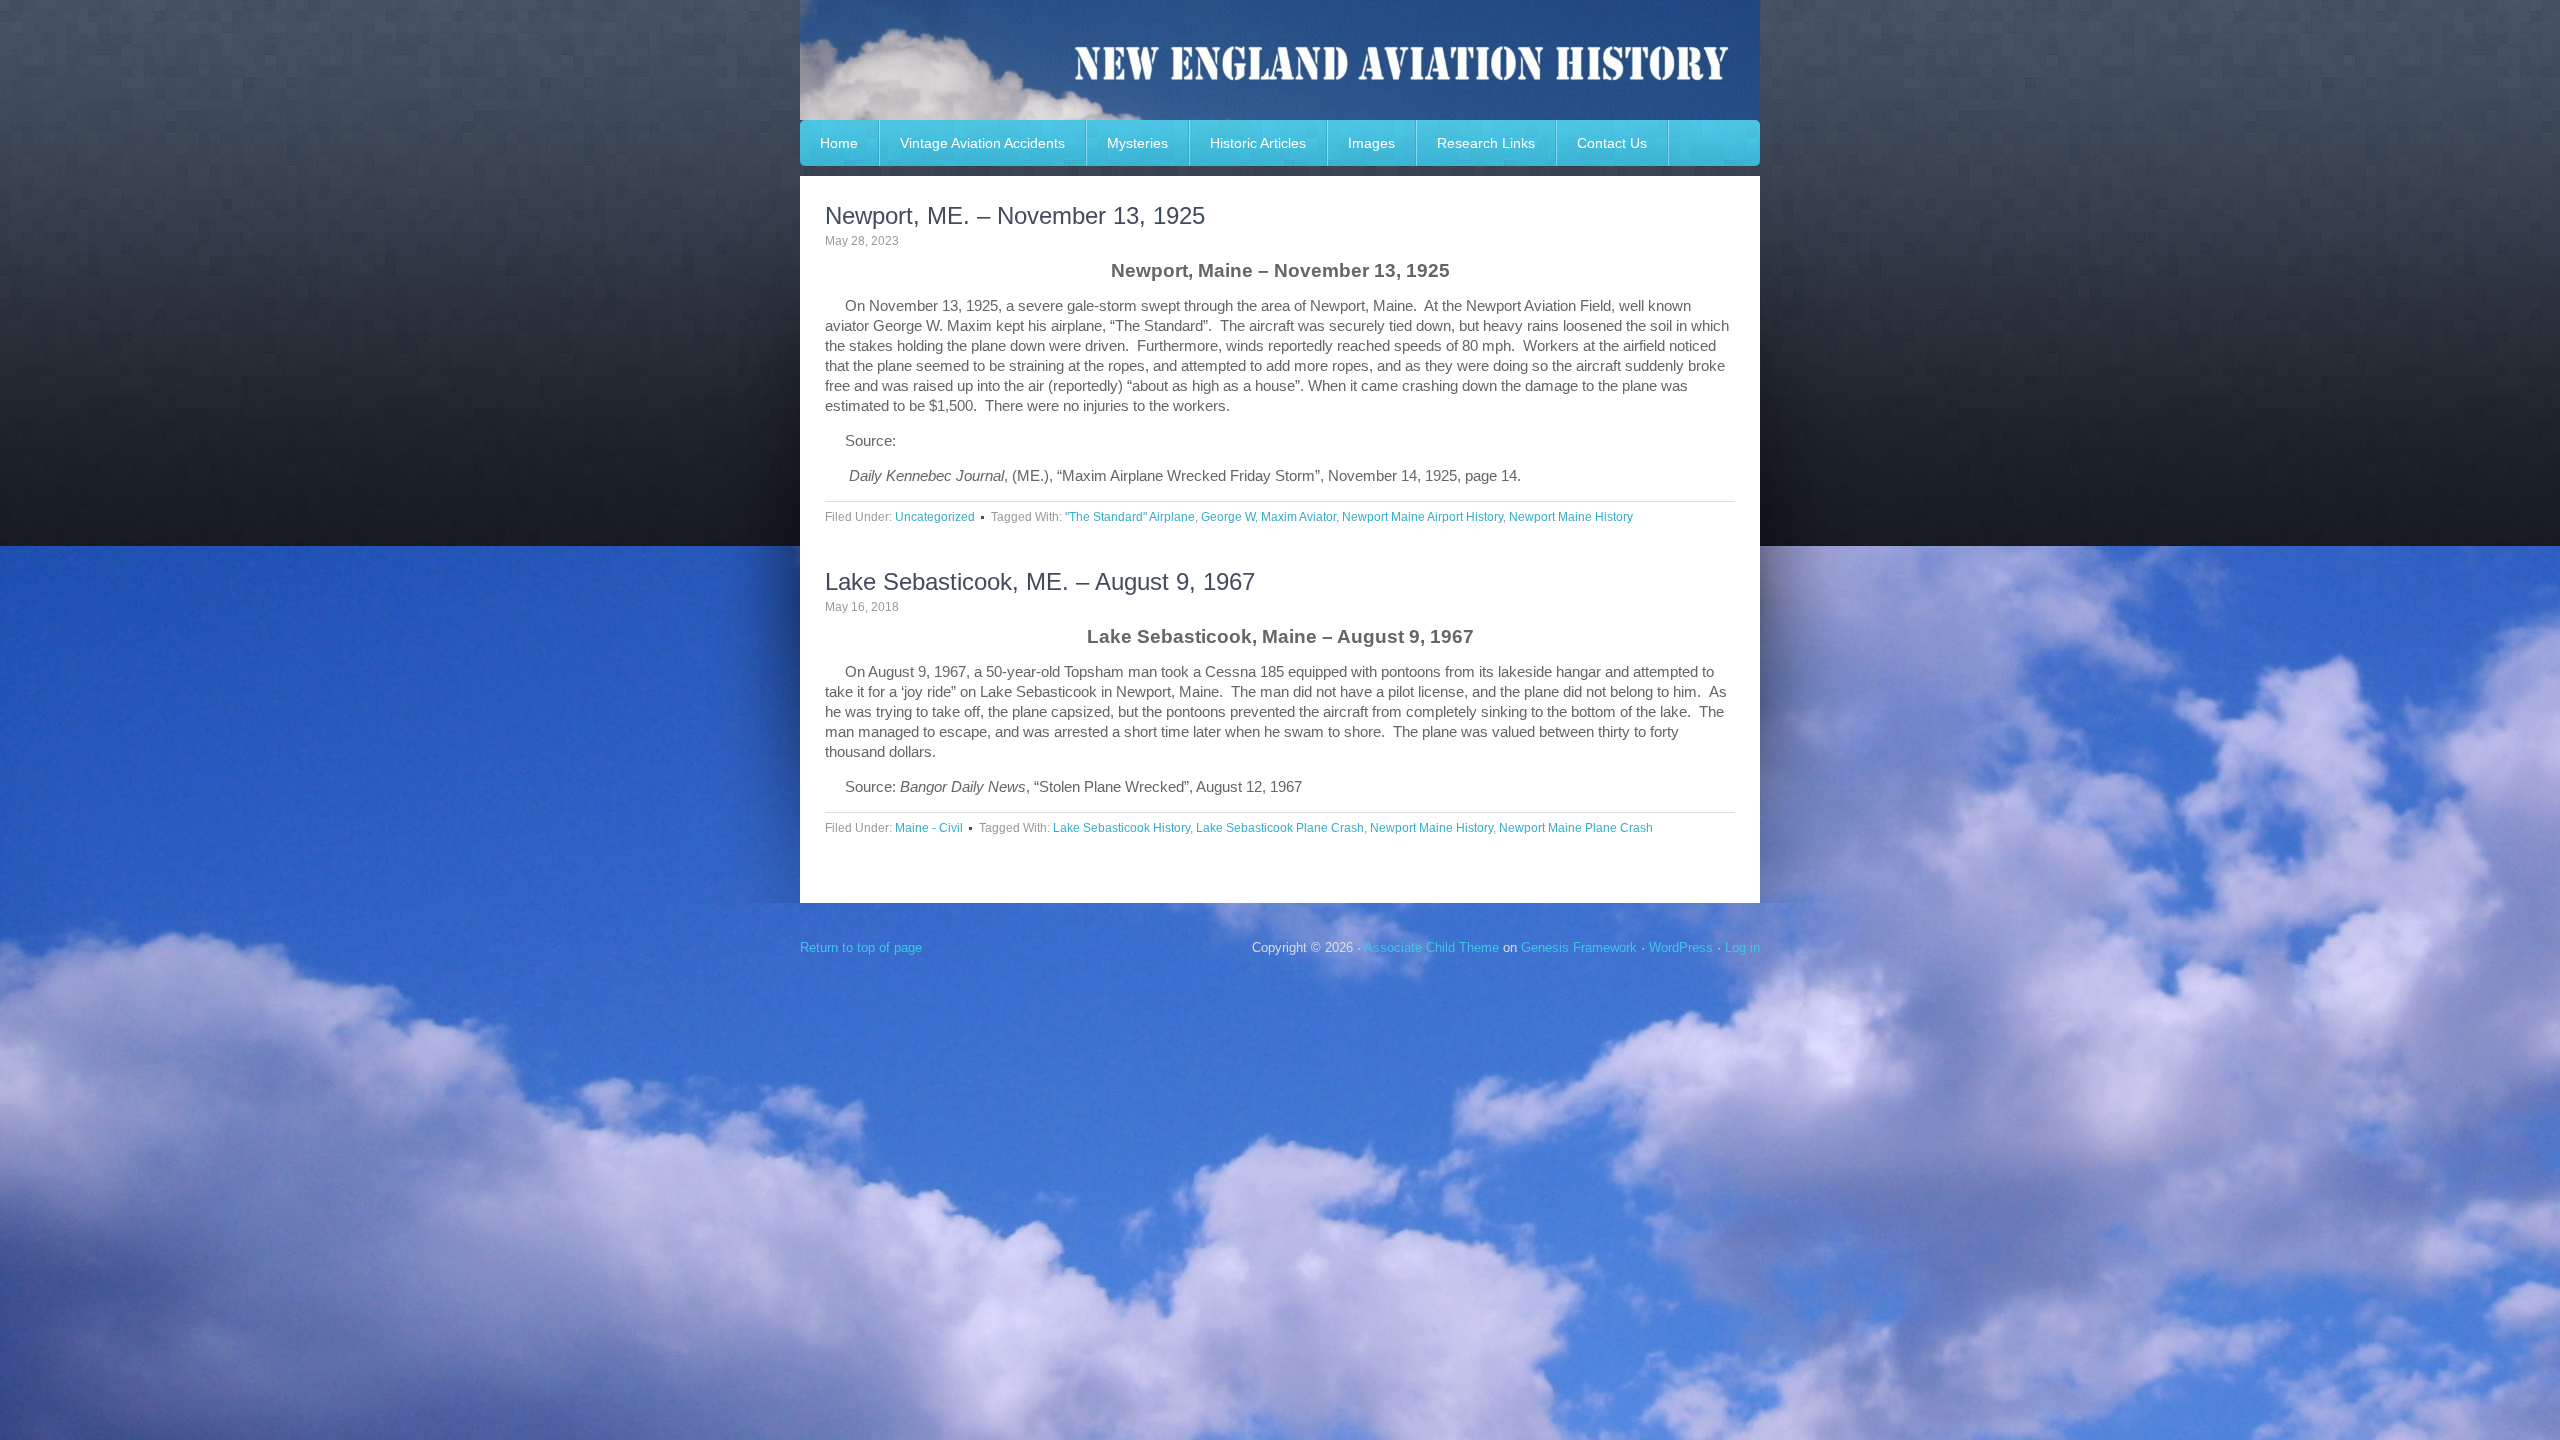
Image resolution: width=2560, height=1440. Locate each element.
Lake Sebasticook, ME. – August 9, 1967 (1040, 581)
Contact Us (1612, 143)
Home (839, 143)
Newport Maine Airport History (1422, 517)
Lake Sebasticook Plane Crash (1280, 828)
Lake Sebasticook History (1121, 828)
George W (1228, 517)
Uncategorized (935, 517)
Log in (1742, 947)
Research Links (1486, 143)
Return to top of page (861, 947)
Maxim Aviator (1298, 517)
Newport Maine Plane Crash (1576, 828)
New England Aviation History (1280, 60)
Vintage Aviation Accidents (982, 143)
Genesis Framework (1579, 947)
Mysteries (1137, 143)
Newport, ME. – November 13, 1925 (1015, 215)
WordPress (1681, 947)
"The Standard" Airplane (1130, 517)
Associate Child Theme (1431, 947)
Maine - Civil (929, 828)
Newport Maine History (1571, 517)
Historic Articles (1258, 143)
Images (1371, 143)
